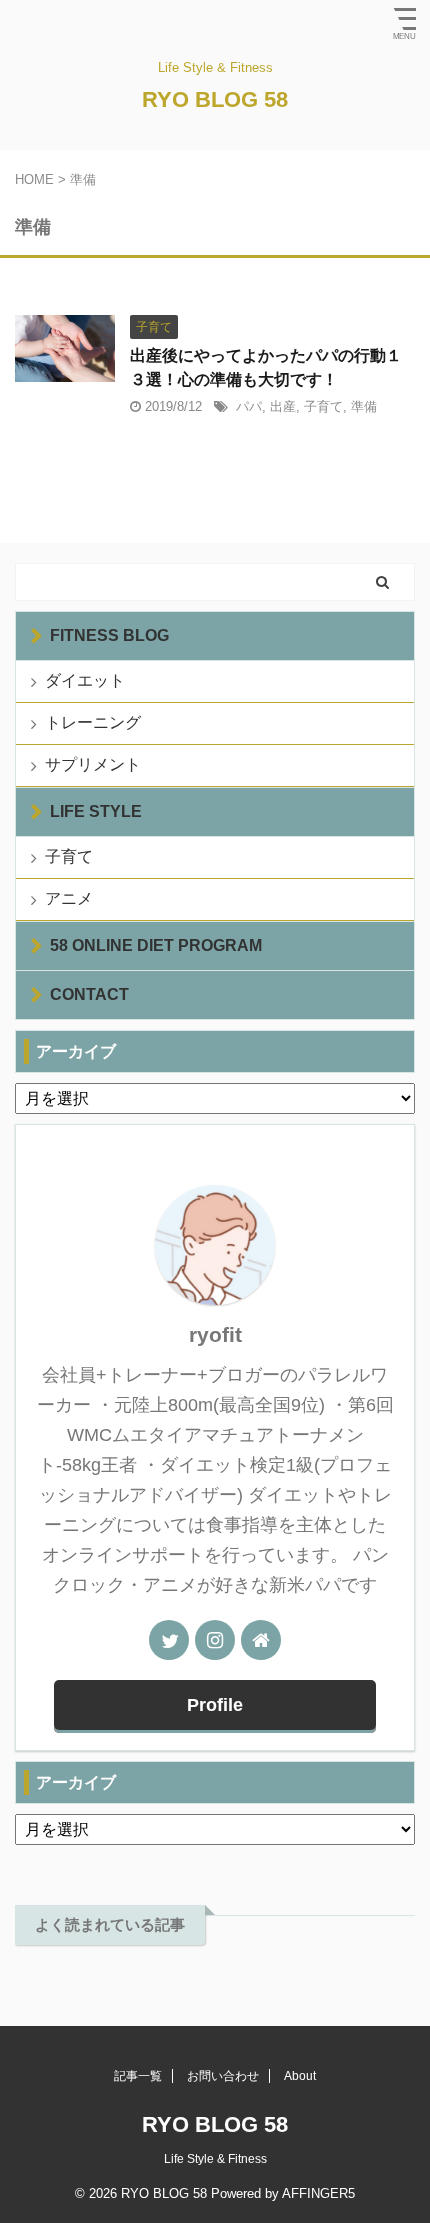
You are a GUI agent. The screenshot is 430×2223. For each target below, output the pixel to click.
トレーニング (93, 722)
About (300, 2076)
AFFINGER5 (318, 2193)
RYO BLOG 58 (215, 99)
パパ (249, 406)
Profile (215, 1705)
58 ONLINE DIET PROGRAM (156, 945)
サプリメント (93, 764)
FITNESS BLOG (109, 635)
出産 (283, 406)
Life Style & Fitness (215, 2159)
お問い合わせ (223, 2076)
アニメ (69, 898)
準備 (364, 406)
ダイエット (85, 680)
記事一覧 (138, 2076)
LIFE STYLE (96, 811)
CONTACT (89, 994)
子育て (323, 406)
